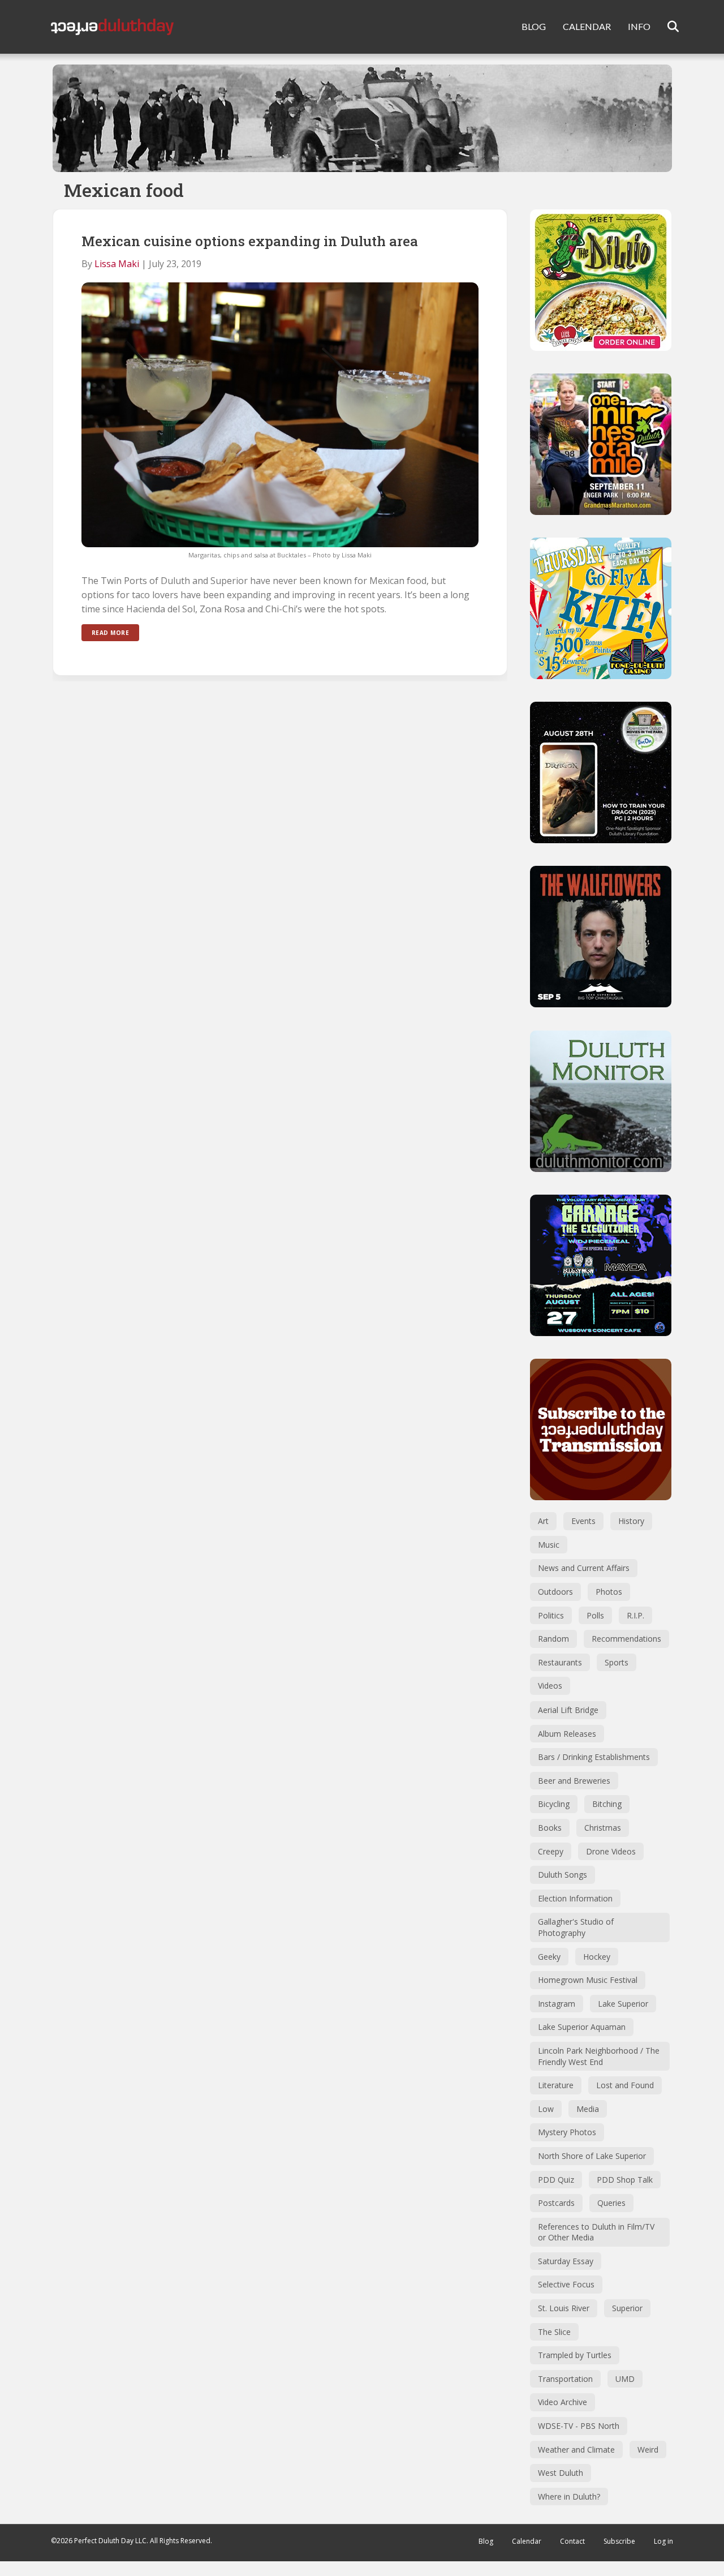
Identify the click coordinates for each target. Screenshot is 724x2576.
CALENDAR (587, 26)
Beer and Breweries (574, 1781)
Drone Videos (611, 1851)
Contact (572, 2541)
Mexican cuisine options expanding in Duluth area (250, 241)
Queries (611, 2203)
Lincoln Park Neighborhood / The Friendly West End (599, 2056)
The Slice (554, 2332)
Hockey (597, 1957)
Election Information (575, 1898)
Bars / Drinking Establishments (594, 1757)
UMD (625, 2379)
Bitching (607, 1804)
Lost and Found (625, 2085)
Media (588, 2109)
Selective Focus (566, 2284)
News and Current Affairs (584, 1568)
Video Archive (563, 2402)
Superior (627, 2308)
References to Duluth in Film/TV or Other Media (596, 2232)
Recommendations (626, 1639)
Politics (551, 1615)
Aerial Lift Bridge (568, 1710)
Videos (550, 1686)
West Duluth (561, 2473)
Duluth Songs (563, 1875)
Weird (648, 2450)
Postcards (556, 2203)
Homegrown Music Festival (588, 1980)
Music (549, 1545)
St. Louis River (564, 2308)
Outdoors (555, 1592)
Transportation (565, 2379)
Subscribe (619, 2541)
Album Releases (567, 1734)
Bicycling (554, 1804)
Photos (609, 1592)
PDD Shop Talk (625, 2180)
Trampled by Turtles (575, 2355)
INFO (639, 26)
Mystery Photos (567, 2132)
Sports (617, 1662)
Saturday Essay (566, 2261)
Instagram (557, 2004)
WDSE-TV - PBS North (579, 2426)
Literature (556, 2085)
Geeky (549, 1957)
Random (553, 1639)
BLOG (534, 26)
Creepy (551, 1851)
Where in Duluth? (569, 2496)
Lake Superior (623, 2004)
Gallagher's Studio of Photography (576, 1927)
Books (550, 1828)
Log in (663, 2541)
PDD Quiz (556, 2180)
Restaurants (560, 1662)
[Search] (666, 27)
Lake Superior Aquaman (582, 2027)
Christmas (603, 1828)
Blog (486, 2541)
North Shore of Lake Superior (592, 2156)
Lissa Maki (117, 264)
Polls (595, 1615)
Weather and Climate (576, 2450)
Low (546, 2109)
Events (583, 1521)
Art (543, 1521)
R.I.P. (635, 1615)
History (631, 1521)
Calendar (527, 2541)
